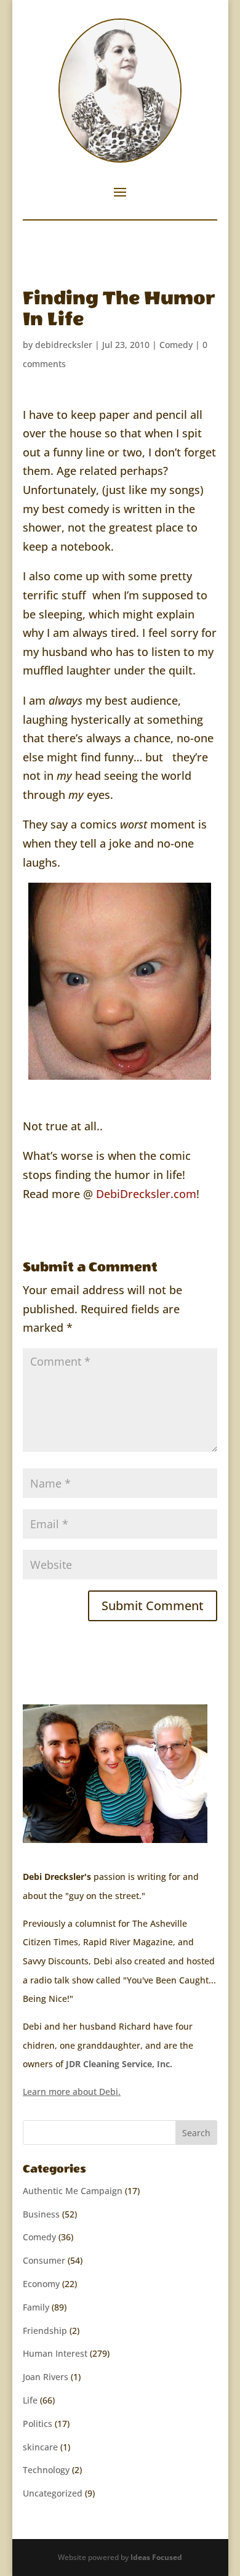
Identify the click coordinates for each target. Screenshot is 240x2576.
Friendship (45, 2331)
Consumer (44, 2260)
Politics (38, 2424)
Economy (41, 2284)
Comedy (176, 345)
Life (30, 2400)
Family (36, 2307)
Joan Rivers (46, 2377)
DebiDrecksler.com (146, 1194)
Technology (46, 2470)
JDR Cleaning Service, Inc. (119, 2064)
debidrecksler (64, 345)
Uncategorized (53, 2493)
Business (41, 2214)
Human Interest (55, 2353)
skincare (40, 2447)
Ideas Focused (156, 2557)
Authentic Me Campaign (73, 2191)
